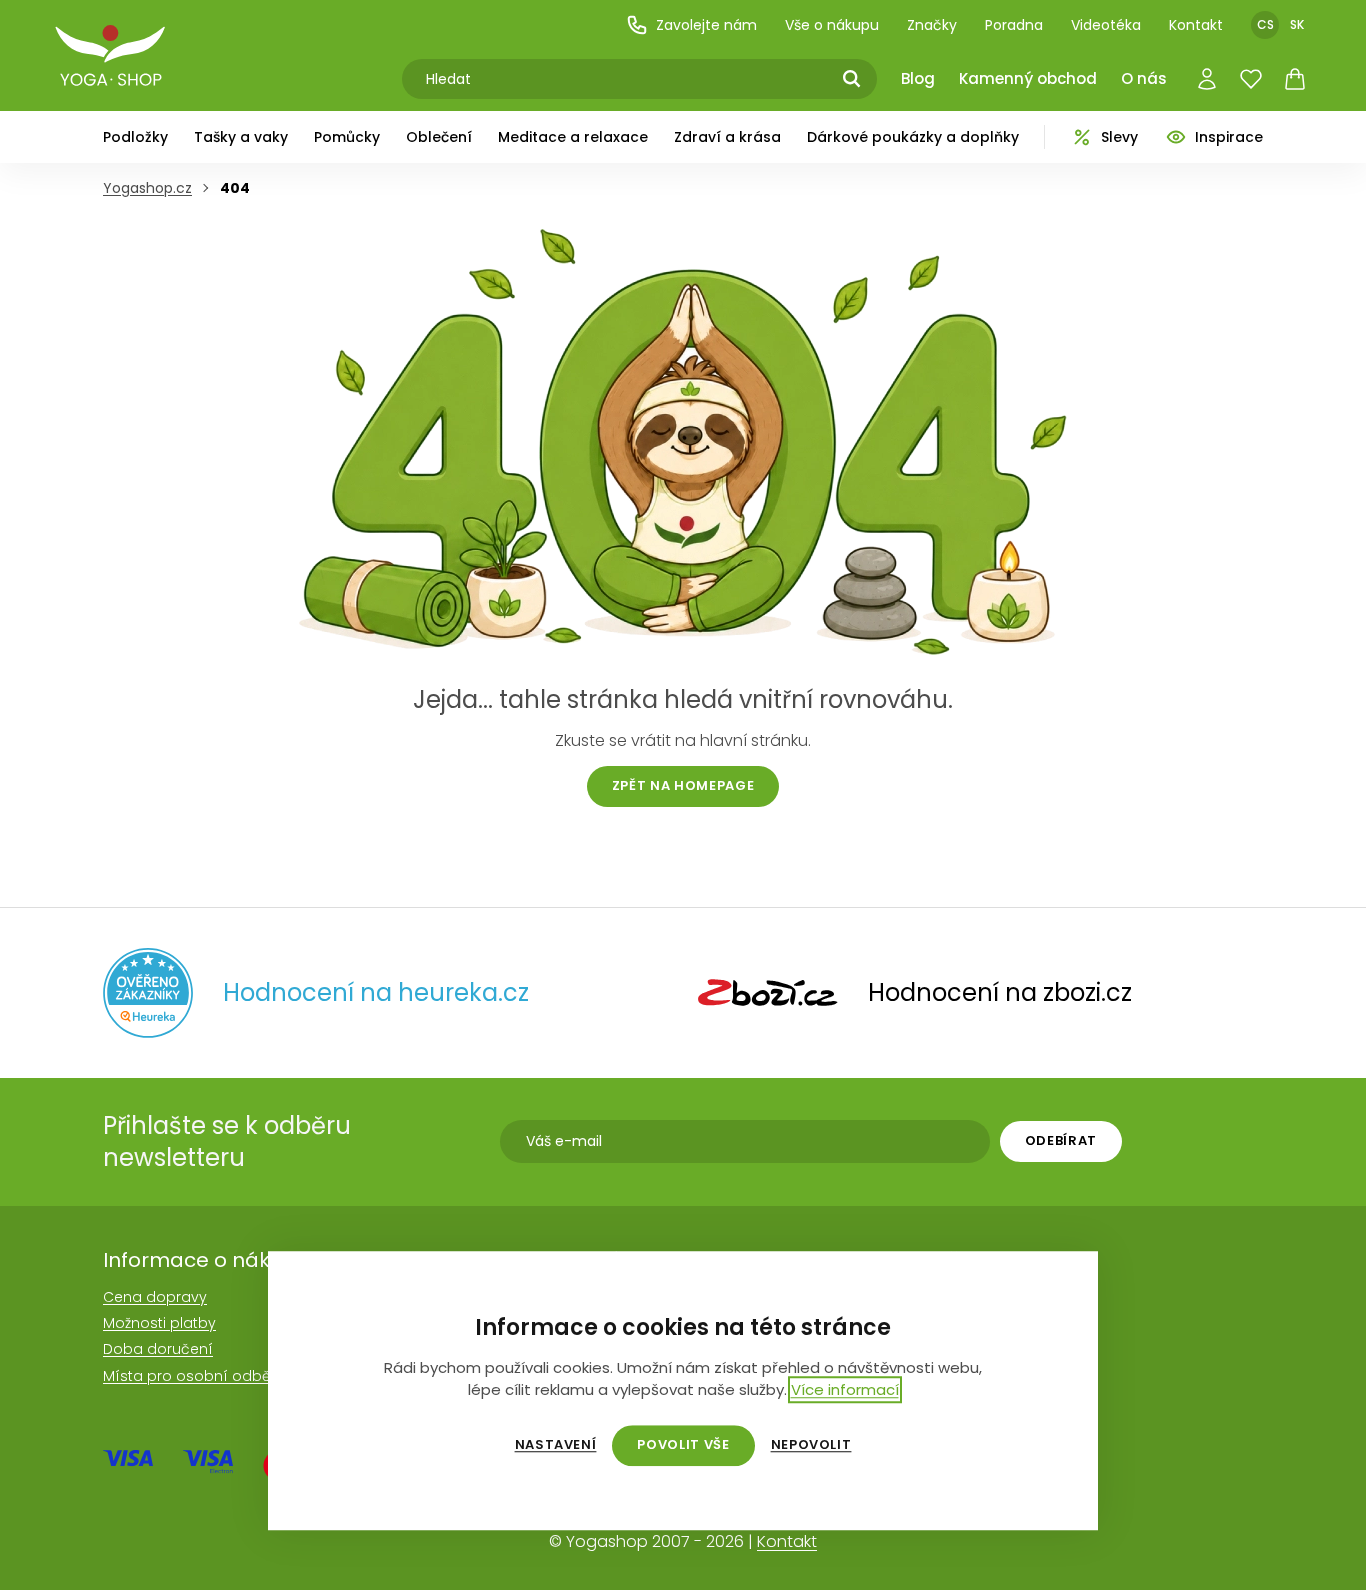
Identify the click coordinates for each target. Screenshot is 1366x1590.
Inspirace (1229, 137)
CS (1265, 24)
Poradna (1014, 25)
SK (1297, 24)
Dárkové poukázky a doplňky (913, 137)
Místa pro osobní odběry (193, 1376)
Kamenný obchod (1028, 78)
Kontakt (1196, 25)
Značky (932, 25)
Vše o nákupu (832, 25)
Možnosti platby (159, 1323)
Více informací (845, 1389)
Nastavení (556, 1445)
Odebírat (1061, 1140)
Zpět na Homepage (683, 785)
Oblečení (439, 137)
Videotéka (1106, 25)
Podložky (135, 137)
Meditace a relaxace (573, 137)
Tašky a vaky (241, 137)
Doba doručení (158, 1349)
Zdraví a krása (727, 137)
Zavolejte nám (706, 25)
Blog (918, 78)
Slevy (1119, 137)
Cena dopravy (155, 1297)
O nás (1144, 78)
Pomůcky (347, 137)
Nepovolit (811, 1445)
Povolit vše (683, 1444)
